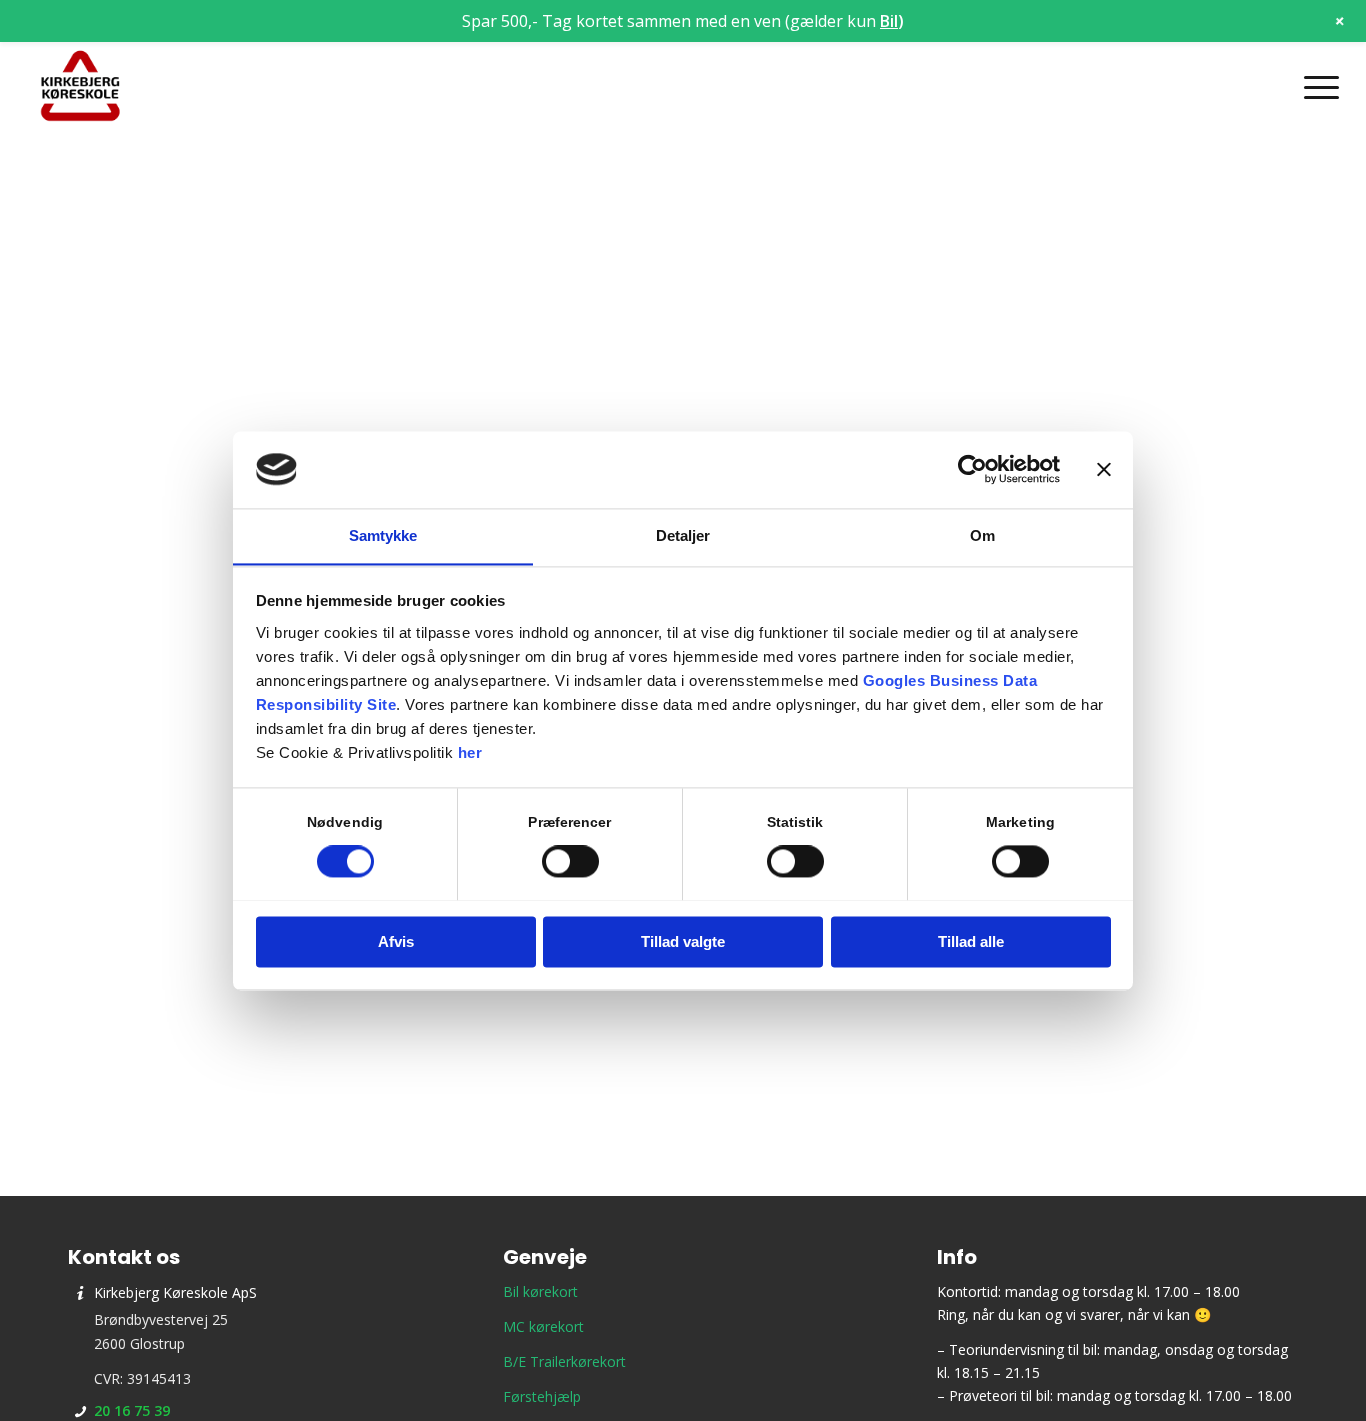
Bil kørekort (540, 1291)
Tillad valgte (683, 941)
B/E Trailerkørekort (564, 1361)
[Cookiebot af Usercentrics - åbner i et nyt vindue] (972, 469)
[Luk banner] (1104, 469)
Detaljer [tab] (683, 535)
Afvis (396, 941)
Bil (889, 21)
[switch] (570, 861)
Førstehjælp (542, 1396)
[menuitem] (1315, 87)
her (470, 752)
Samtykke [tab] (383, 535)
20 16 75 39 (132, 1410)
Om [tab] (982, 535)
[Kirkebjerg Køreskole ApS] (80, 87)
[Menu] (1315, 87)
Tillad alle (971, 941)
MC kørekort (543, 1326)
